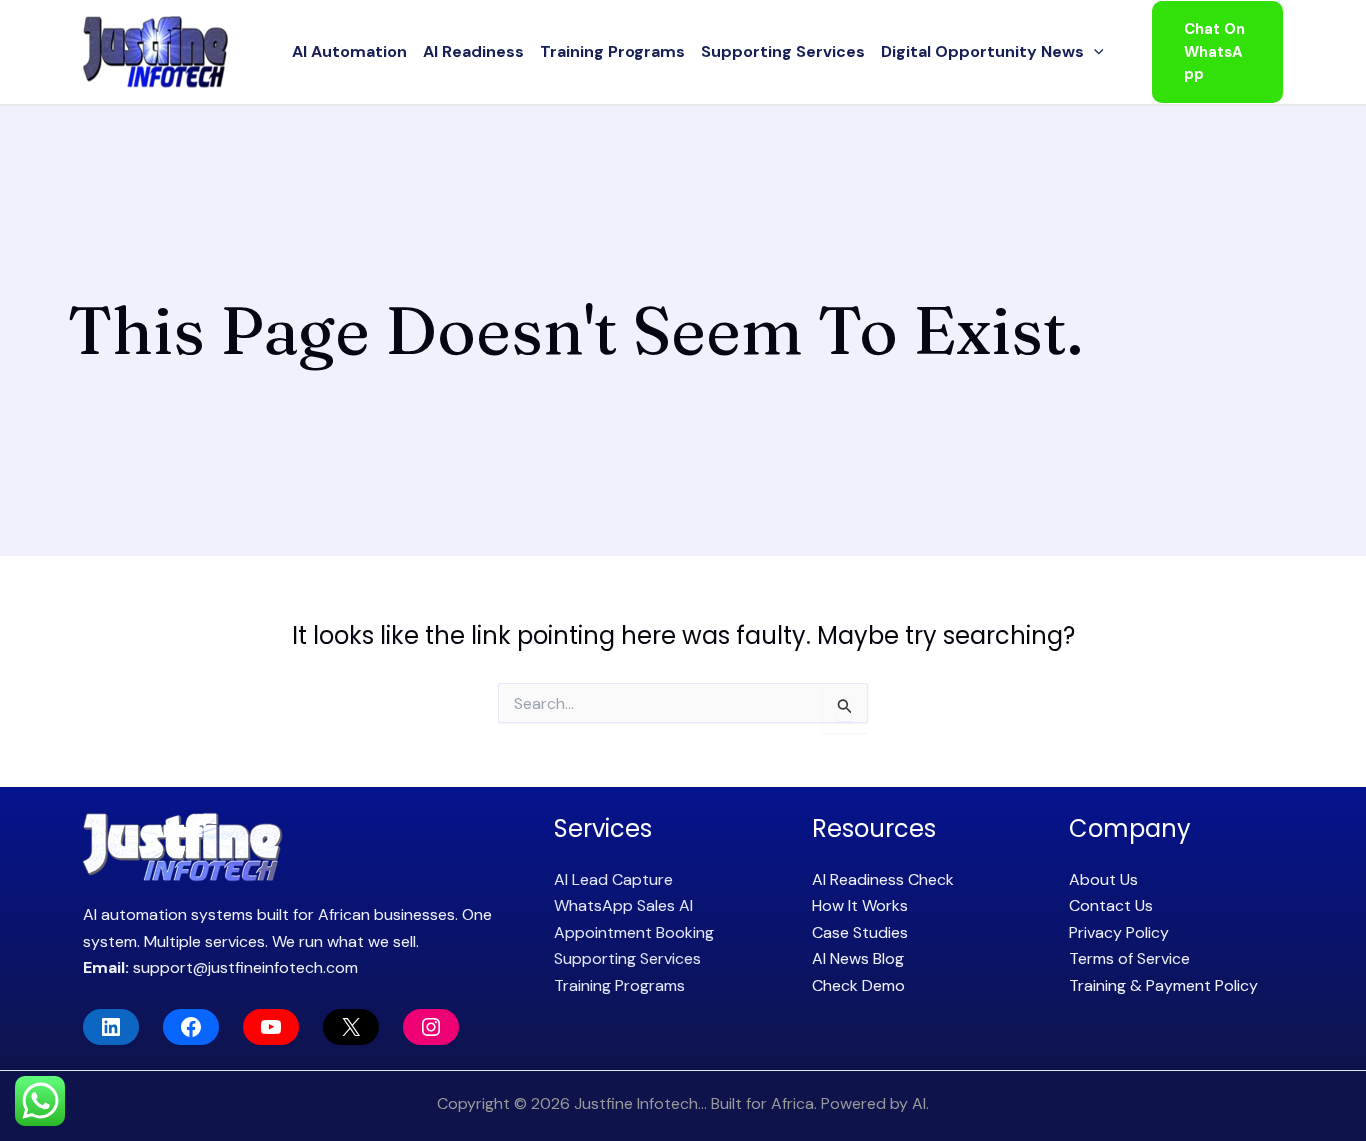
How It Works (860, 905)
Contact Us (1111, 905)
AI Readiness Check (883, 879)
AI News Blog (858, 958)
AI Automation (349, 51)
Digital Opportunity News (982, 51)
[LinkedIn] (111, 1027)
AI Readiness (473, 51)
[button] (1094, 52)
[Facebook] (191, 1027)
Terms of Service (1129, 958)
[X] (351, 1027)
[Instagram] (431, 1027)
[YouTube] (271, 1027)
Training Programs (612, 51)
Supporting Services (783, 51)
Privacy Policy (1119, 932)
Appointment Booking (634, 932)
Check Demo (858, 985)
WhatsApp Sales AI (623, 905)
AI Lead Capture (613, 879)
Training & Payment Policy (1163, 985)
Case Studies (860, 932)
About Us (1103, 879)
